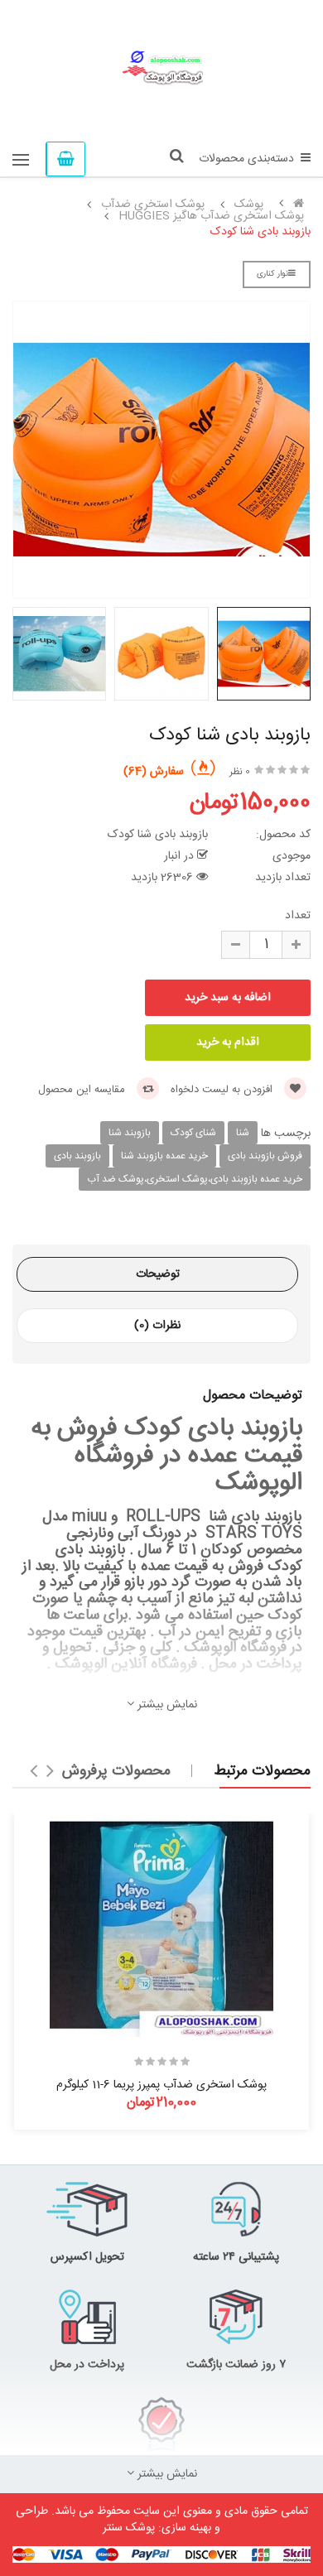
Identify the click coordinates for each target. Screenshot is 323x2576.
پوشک (249, 205)
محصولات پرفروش (116, 1771)
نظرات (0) (157, 1326)
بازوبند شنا (130, 1133)
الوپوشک (210, 1648)
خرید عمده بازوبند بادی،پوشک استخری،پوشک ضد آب (195, 1179)
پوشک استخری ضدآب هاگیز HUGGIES (211, 216)
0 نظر (240, 772)
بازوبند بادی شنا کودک (260, 232)
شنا (243, 1133)
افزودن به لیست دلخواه (223, 1090)
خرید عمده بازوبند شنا (164, 1156)
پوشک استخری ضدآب (153, 205)
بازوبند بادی (77, 1156)
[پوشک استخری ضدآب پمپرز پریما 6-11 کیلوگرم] (161, 1925)
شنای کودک (193, 1133)
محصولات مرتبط (262, 1771)
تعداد (298, 916)
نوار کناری (272, 274)
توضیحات (158, 1274)
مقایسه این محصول (83, 1090)
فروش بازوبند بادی (265, 1156)
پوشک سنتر (129, 2528)
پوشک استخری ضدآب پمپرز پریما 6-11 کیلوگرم (161, 2085)
